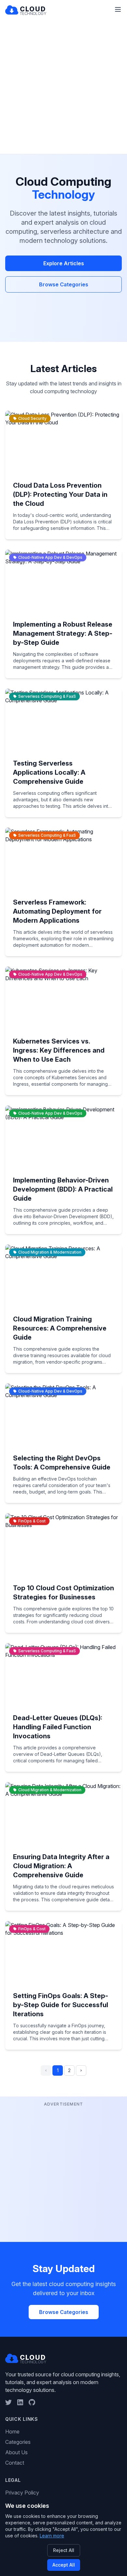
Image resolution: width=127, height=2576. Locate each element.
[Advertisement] (63, 87)
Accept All (64, 2565)
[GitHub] (32, 2402)
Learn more (52, 2536)
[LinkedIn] (20, 2402)
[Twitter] (8, 2402)
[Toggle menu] (118, 9)
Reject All (64, 2550)
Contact (15, 2463)
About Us (16, 2452)
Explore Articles (64, 263)
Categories (18, 2442)
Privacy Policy (22, 2493)
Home (12, 2432)
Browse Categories (64, 284)
